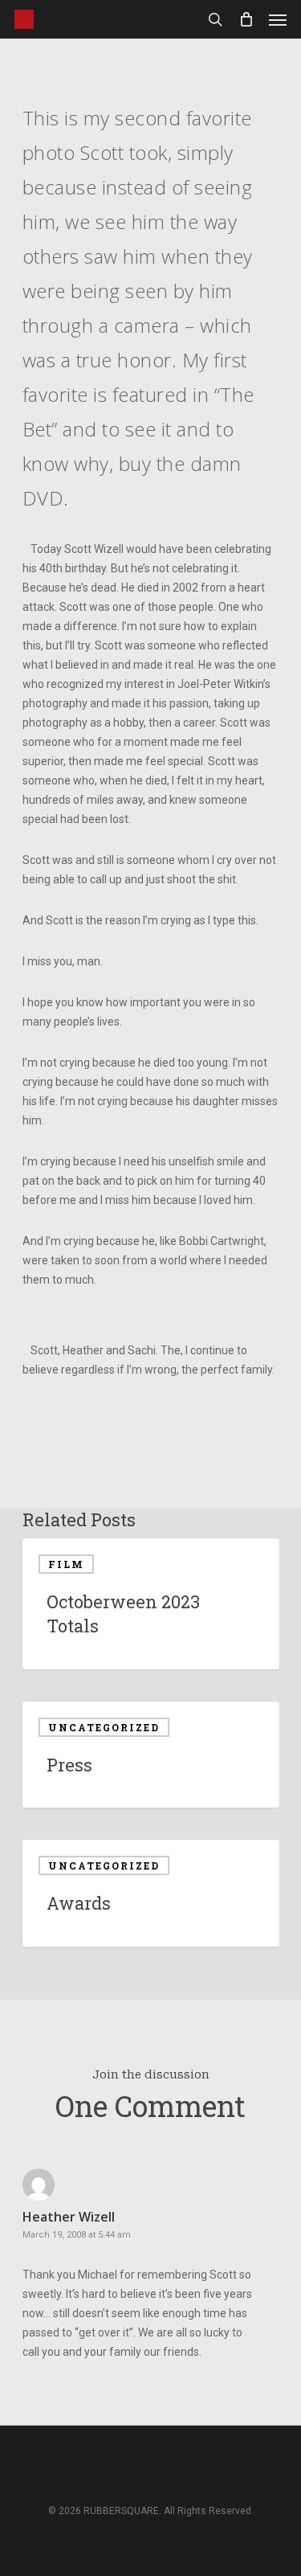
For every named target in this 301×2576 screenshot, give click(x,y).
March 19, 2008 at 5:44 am (77, 2235)
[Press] (151, 1755)
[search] (215, 19)
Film (66, 1564)
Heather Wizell (69, 2217)
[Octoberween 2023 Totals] (151, 1604)
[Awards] (151, 1893)
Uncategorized (104, 1727)
